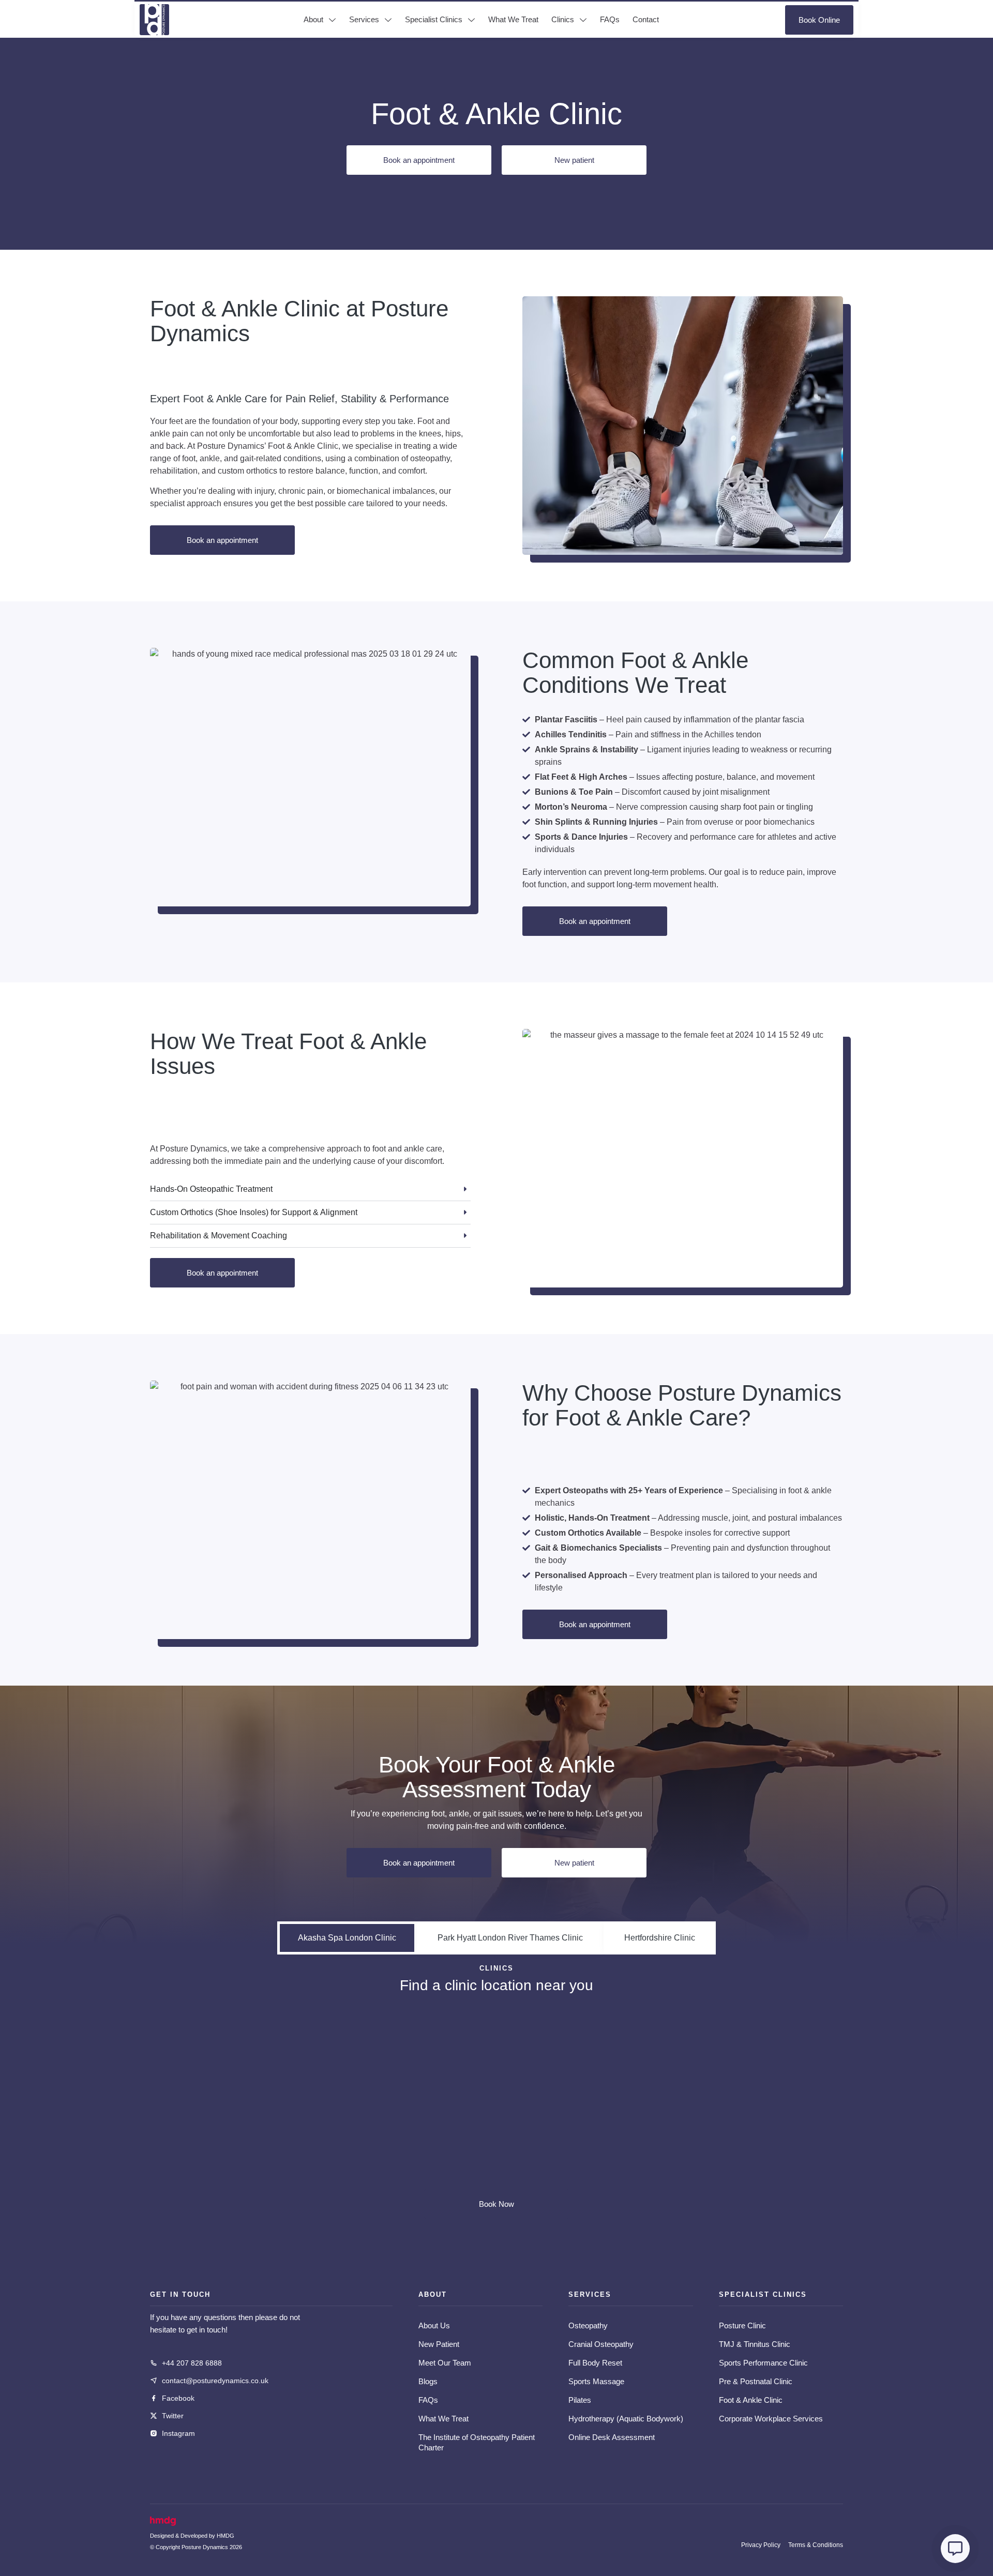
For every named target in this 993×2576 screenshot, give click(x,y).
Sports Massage (596, 2381)
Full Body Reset (595, 2363)
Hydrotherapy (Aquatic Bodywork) (626, 2419)
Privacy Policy (761, 2545)
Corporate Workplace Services (771, 2419)
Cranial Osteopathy (601, 2344)
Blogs (428, 2381)
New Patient (439, 2344)
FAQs (610, 19)
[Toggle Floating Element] (955, 2549)
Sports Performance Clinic (763, 2363)
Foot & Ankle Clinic (751, 2400)
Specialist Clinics (434, 19)
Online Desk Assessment (612, 2437)
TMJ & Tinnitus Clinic (755, 2344)
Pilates (580, 2400)
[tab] (347, 1938)
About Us (434, 2325)
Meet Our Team (445, 2363)
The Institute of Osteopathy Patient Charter (477, 2442)
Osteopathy (588, 2325)
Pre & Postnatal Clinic (756, 2381)
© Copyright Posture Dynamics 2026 (196, 2547)
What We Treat (513, 19)
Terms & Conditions (816, 2545)
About (313, 19)
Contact (646, 19)
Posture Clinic (742, 2325)
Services (364, 19)
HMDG (225, 2536)
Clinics (563, 19)
